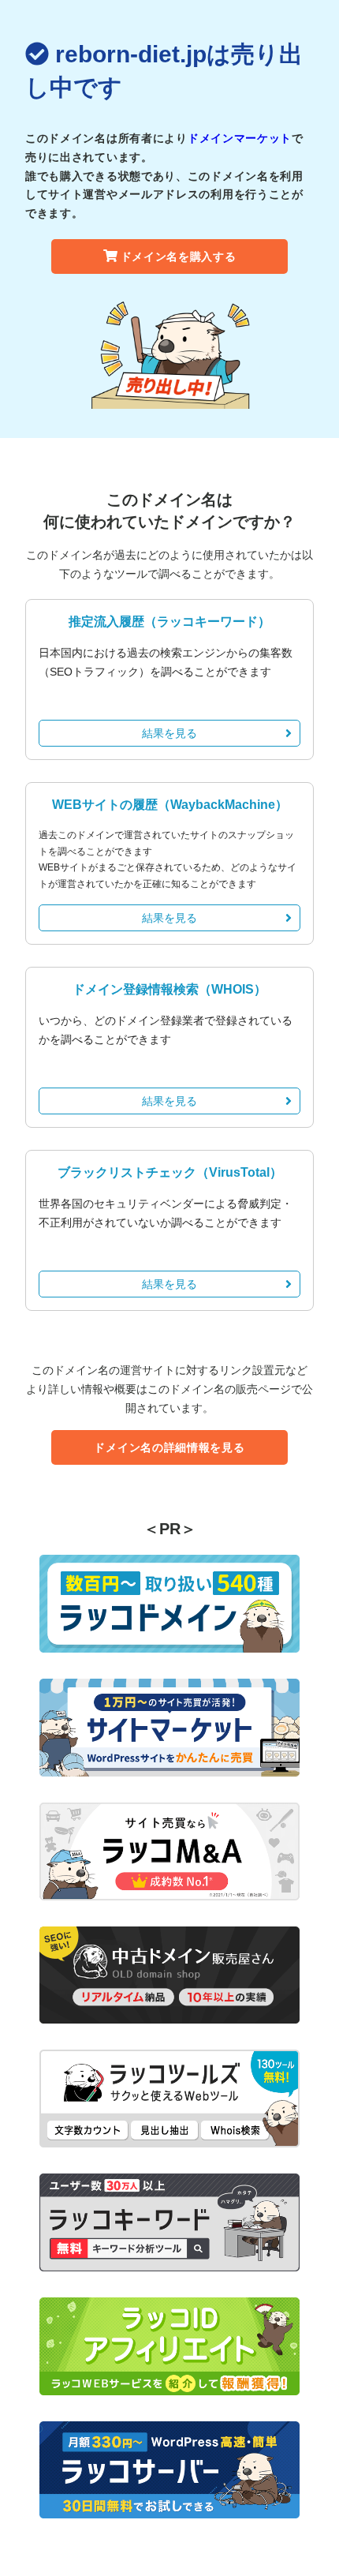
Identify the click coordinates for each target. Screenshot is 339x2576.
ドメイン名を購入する (179, 256)
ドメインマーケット (240, 138)
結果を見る (169, 733)
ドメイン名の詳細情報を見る (169, 1447)
